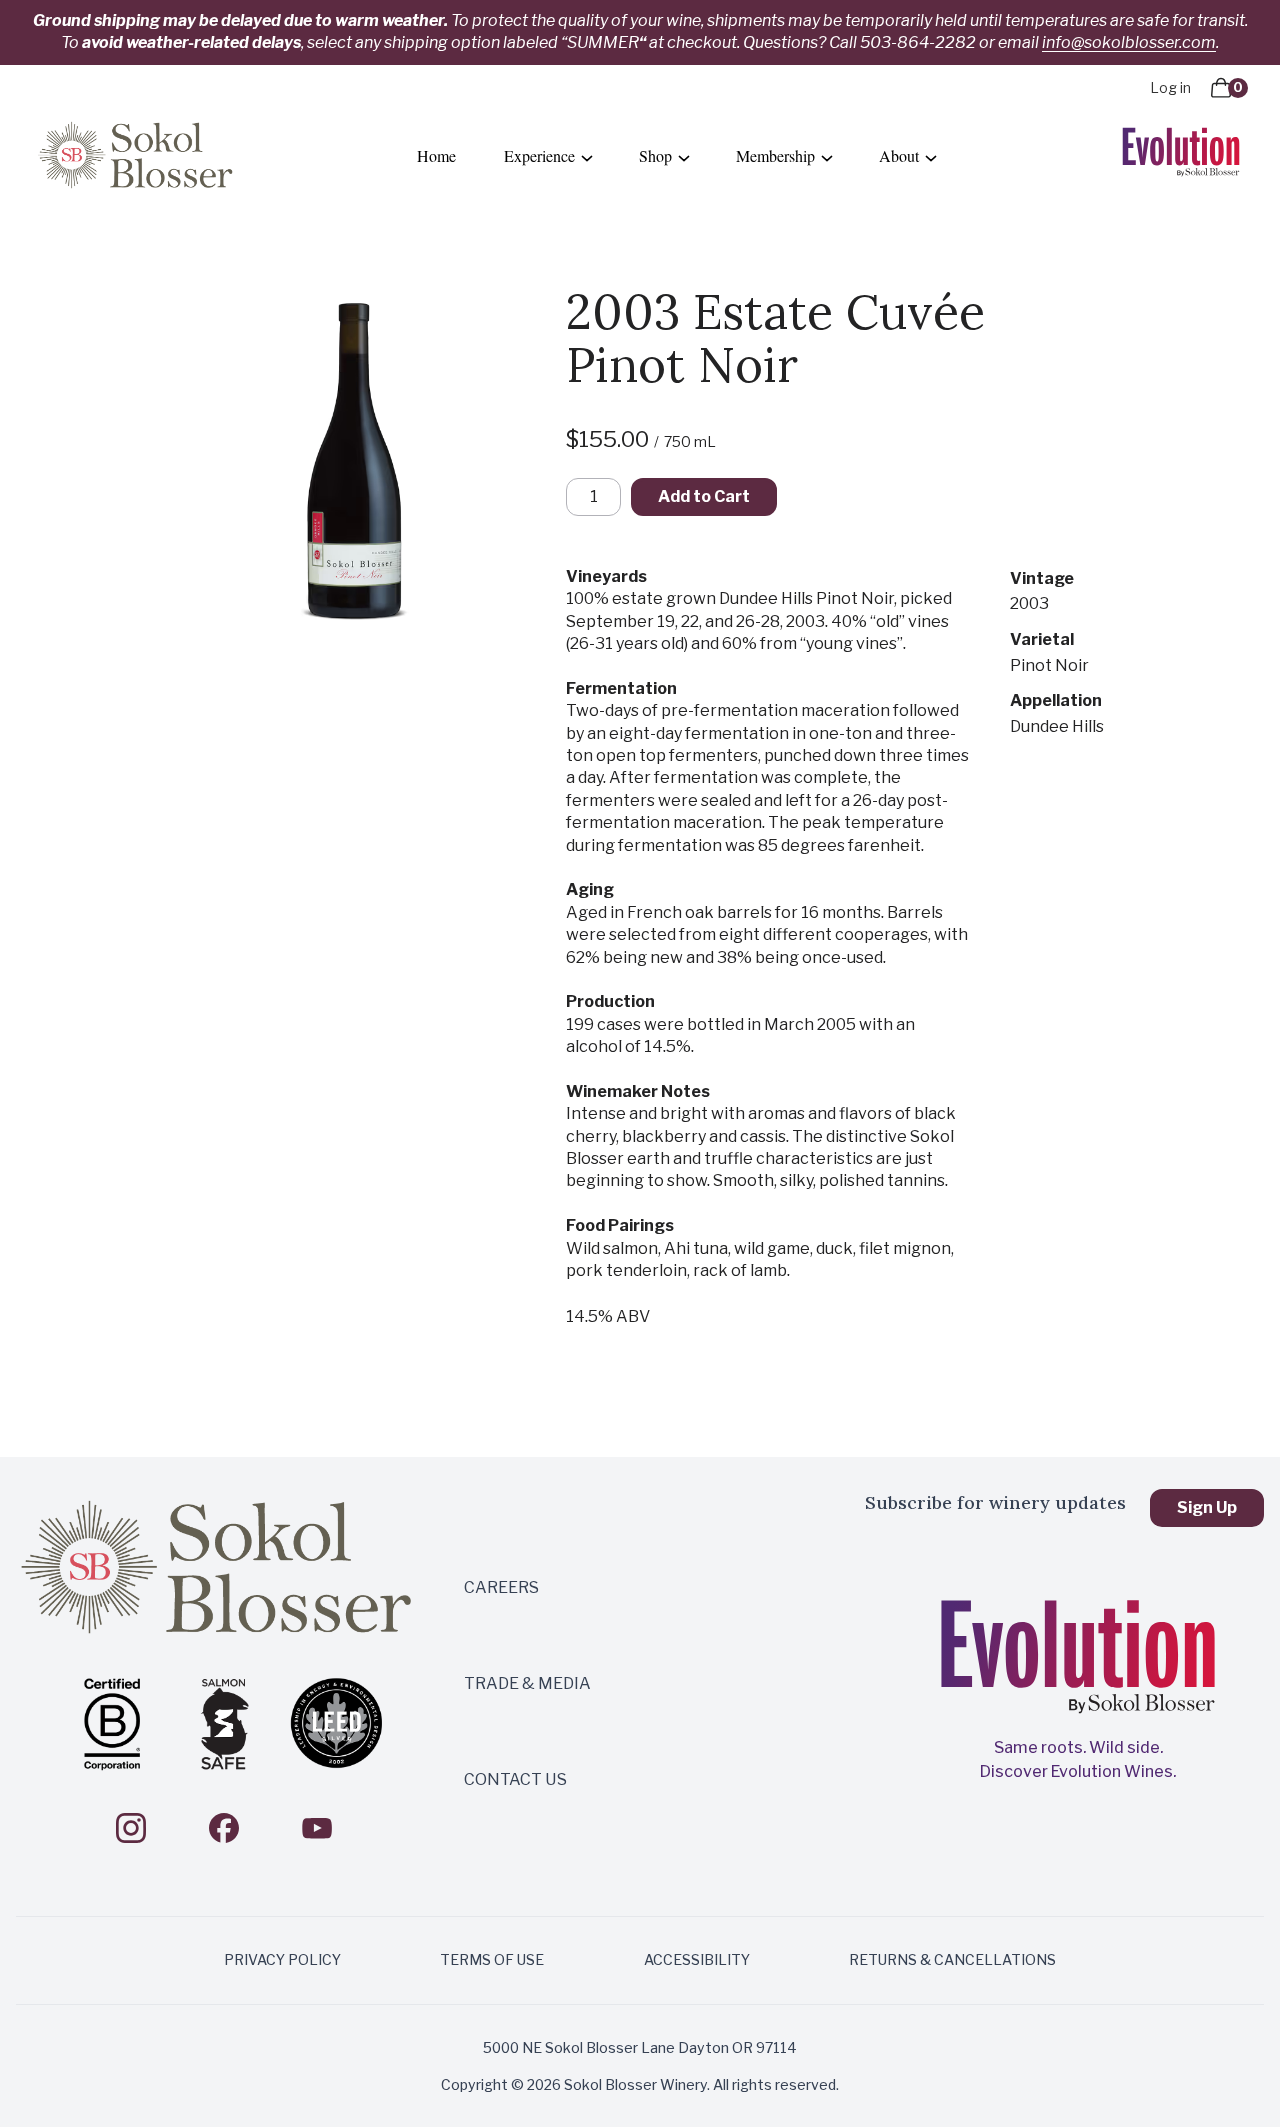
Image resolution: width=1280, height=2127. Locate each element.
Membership (775, 155)
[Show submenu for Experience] (587, 157)
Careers (501, 1587)
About (899, 155)
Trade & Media (527, 1683)
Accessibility (697, 1959)
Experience (539, 155)
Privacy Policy (282, 1959)
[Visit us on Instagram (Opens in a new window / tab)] (131, 1828)
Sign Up (1207, 1507)
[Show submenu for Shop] (684, 157)
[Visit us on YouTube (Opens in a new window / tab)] (317, 1828)
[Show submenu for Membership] (827, 157)
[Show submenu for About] (931, 157)
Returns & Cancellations (952, 1959)
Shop (655, 155)
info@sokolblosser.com (1129, 42)
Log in (1170, 87)
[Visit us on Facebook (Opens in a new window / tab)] (224, 1828)
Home (436, 155)
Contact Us (515, 1779)
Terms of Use (492, 1959)
